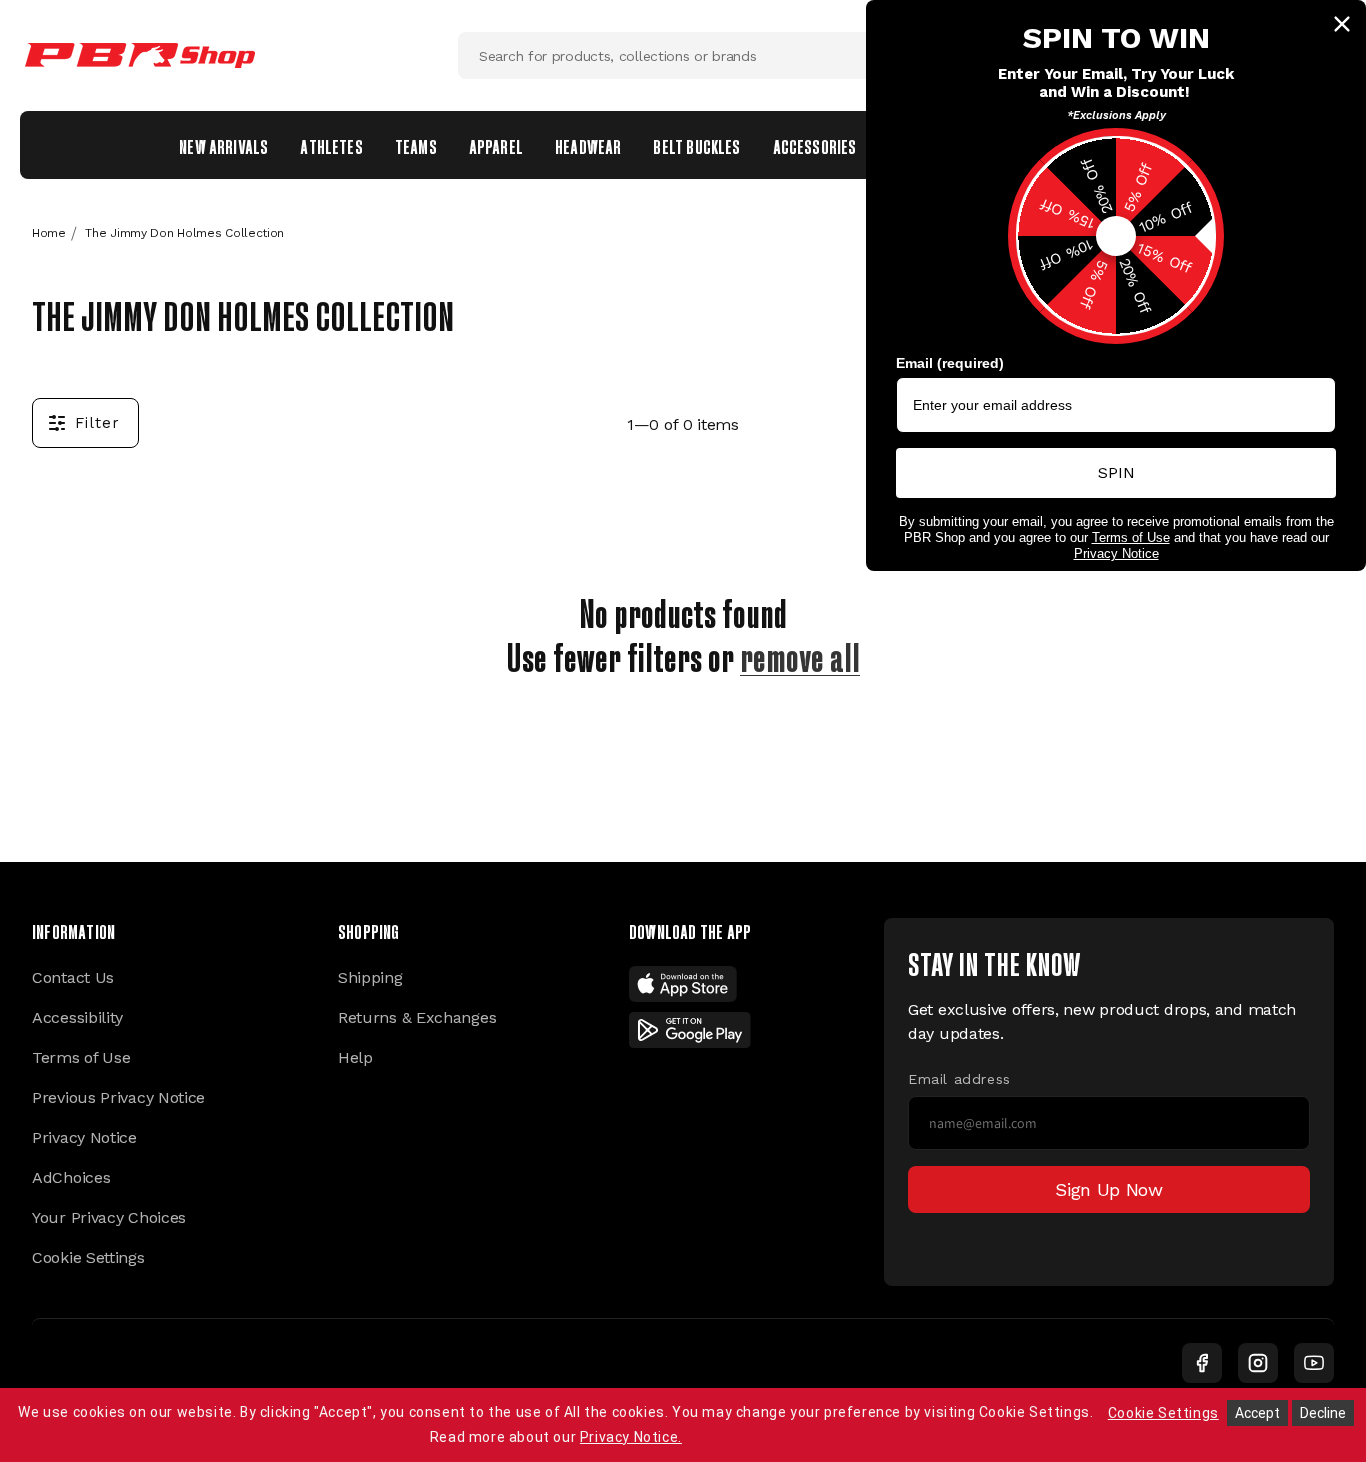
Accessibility (77, 1017)
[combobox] (683, 55)
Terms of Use (81, 1057)
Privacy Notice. (631, 1437)
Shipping (370, 977)
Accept (1257, 1413)
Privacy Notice (84, 1137)
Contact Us (73, 977)
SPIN (1116, 472)
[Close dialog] (1342, 24)
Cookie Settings (88, 1257)
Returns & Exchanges (417, 1017)
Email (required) (950, 363)
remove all (800, 654)
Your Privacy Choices (109, 1217)
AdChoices (71, 1177)
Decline (1323, 1413)
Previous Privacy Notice (118, 1097)
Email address (959, 1079)
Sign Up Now (1109, 1189)
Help (355, 1057)
